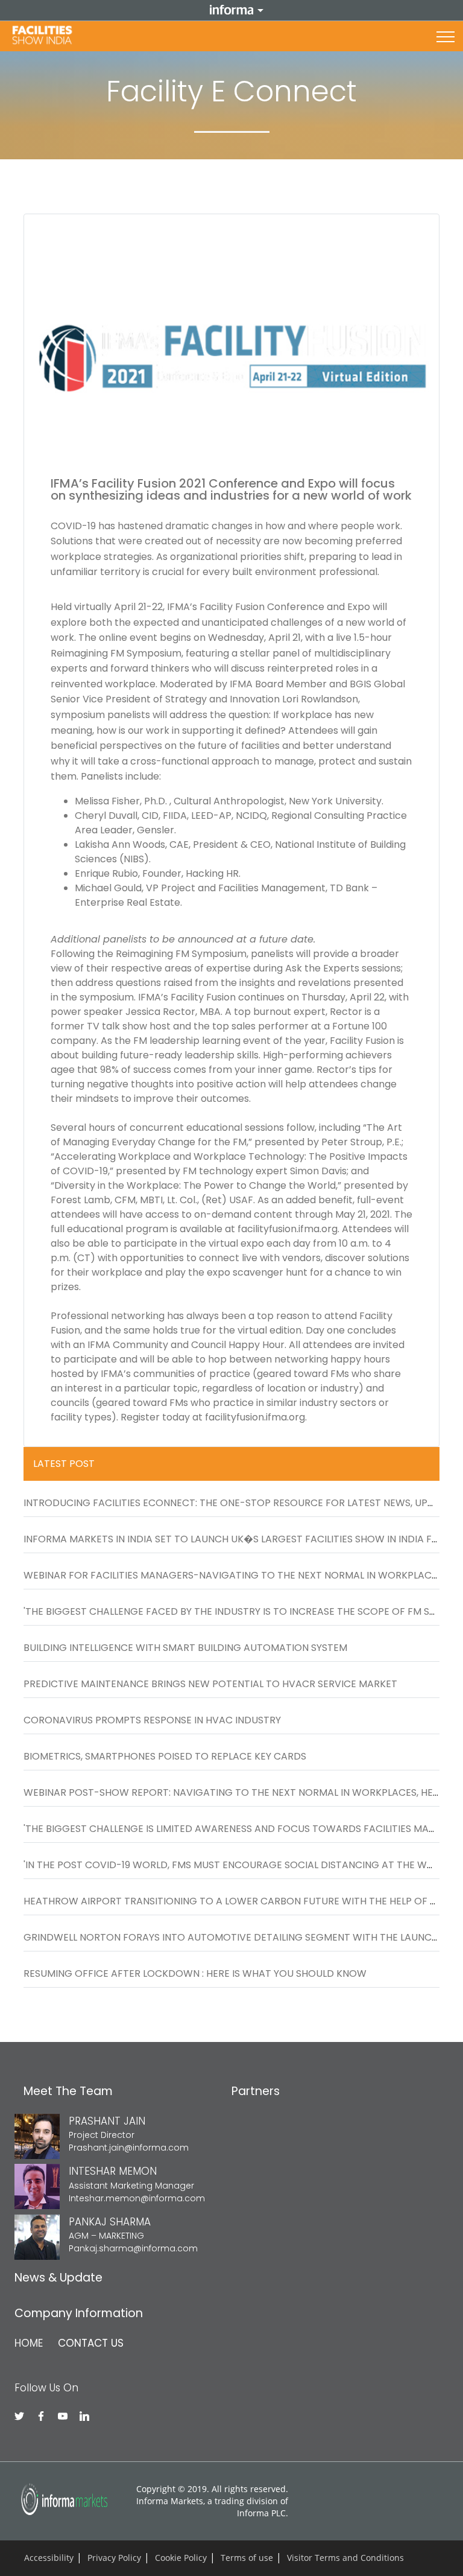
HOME (29, 2343)
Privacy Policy (114, 2558)
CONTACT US (91, 2343)
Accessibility (49, 2558)
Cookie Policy (181, 2558)
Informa (231, 10)
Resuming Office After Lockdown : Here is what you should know (195, 1973)
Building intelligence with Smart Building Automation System (185, 1648)
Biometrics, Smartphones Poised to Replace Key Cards (165, 1756)
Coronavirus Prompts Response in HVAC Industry (152, 1720)
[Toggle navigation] (446, 36)
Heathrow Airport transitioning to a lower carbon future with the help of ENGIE (241, 1901)
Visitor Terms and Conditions (345, 2558)
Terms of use (247, 2558)
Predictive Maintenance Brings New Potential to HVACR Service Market (210, 1684)
